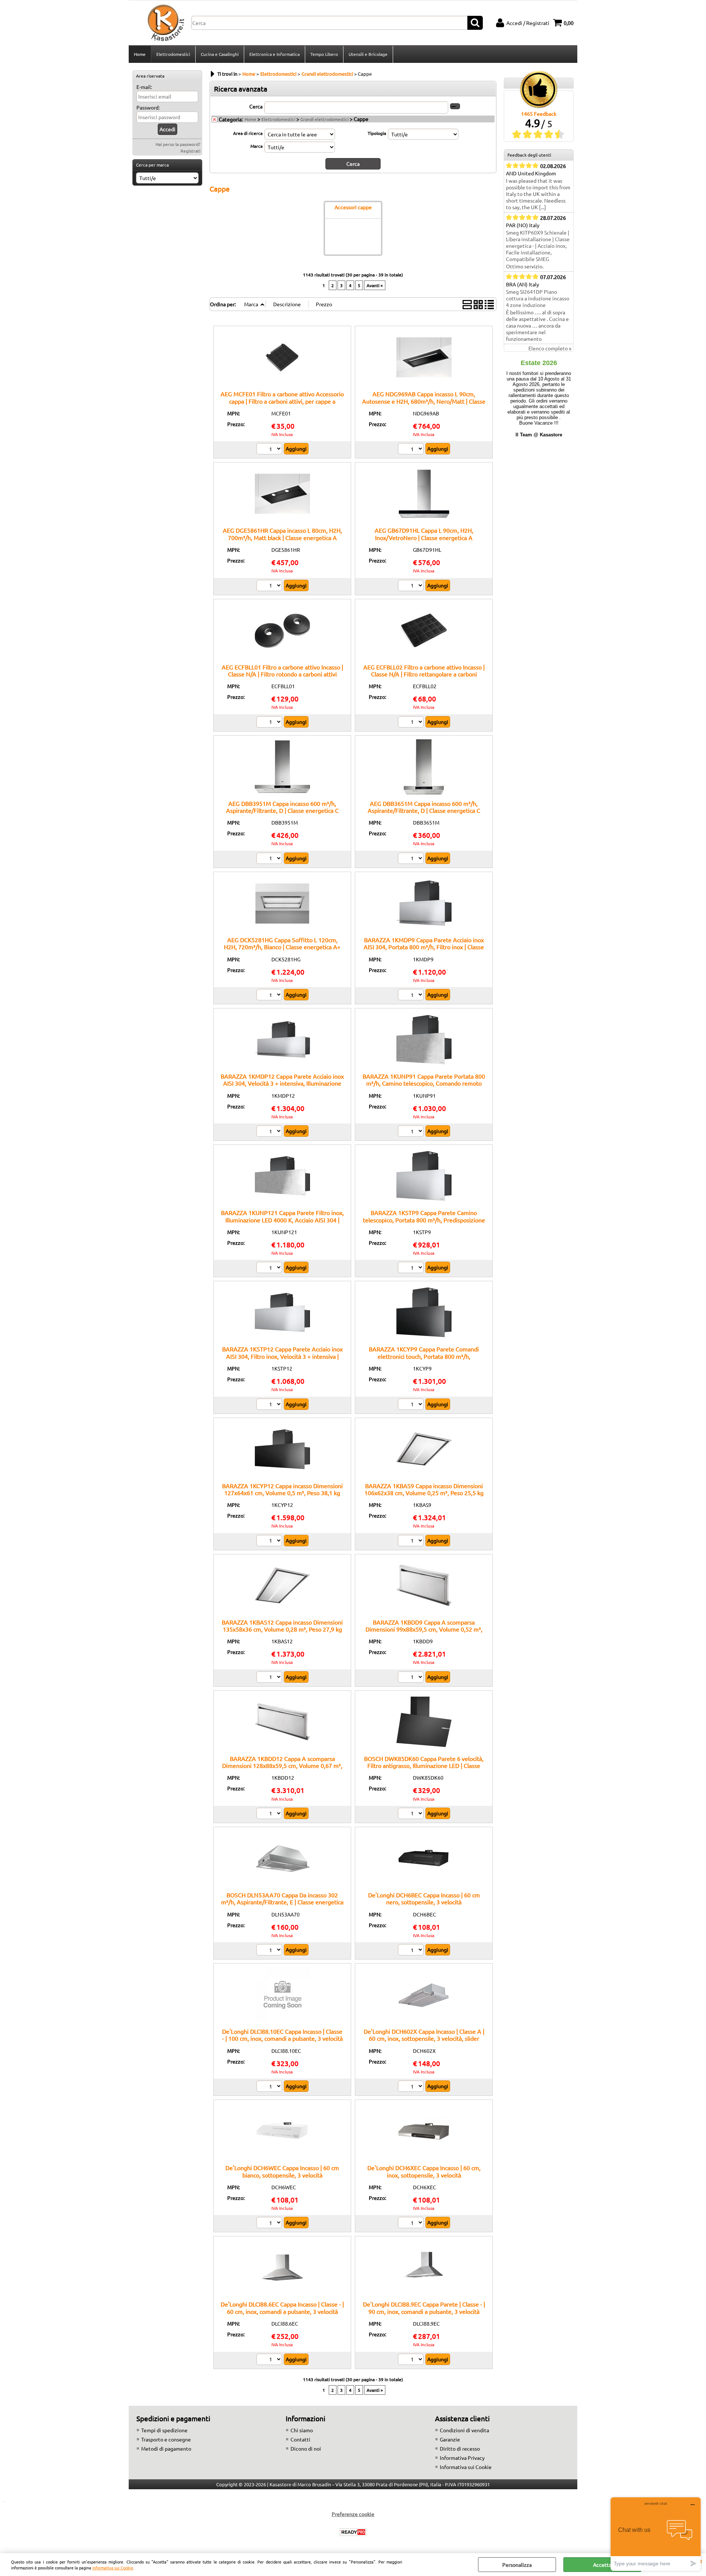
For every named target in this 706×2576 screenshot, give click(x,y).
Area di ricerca (248, 133)
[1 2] (412, 450)
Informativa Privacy (462, 2458)
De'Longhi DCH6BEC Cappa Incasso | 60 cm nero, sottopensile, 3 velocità (424, 1898)
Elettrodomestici (173, 54)
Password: (148, 107)
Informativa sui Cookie (113, 2568)
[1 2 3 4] (412, 1951)
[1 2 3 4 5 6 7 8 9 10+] (412, 1814)
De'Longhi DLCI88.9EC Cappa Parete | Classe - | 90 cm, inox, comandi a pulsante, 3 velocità (424, 2307)
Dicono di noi (306, 2448)
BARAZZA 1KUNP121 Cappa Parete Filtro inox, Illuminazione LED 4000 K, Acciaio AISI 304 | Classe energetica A (282, 1220)
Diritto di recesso (460, 2448)
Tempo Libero (324, 54)
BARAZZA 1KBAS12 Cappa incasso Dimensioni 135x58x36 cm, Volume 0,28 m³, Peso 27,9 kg (282, 1625)
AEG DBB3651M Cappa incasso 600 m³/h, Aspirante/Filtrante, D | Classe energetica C (424, 807)
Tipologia (377, 133)
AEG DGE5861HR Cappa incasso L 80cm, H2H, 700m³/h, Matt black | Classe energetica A (282, 534)
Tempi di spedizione (164, 2430)
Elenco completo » (550, 348)
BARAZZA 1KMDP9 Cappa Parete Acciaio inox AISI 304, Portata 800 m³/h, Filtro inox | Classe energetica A (424, 947)
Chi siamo (302, 2430)
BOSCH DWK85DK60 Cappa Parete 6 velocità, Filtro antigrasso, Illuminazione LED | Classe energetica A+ (424, 1766)
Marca (256, 146)
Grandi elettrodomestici (325, 119)
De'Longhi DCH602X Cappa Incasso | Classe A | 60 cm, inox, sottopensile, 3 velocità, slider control (424, 2038)
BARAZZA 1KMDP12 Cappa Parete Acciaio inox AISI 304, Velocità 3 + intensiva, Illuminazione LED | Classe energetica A (282, 1083)
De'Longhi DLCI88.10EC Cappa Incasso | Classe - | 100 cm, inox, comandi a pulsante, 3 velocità (282, 2035)
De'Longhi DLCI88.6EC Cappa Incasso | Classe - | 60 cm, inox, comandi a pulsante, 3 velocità (282, 2307)
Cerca (256, 106)
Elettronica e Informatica (274, 54)
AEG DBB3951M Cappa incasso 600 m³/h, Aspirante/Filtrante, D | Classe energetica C (282, 807)
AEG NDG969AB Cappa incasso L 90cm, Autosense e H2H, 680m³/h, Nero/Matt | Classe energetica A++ (424, 401)
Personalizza (517, 2565)
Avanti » (375, 285)
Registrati (190, 151)
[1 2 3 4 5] (412, 2360)
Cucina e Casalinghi (220, 54)
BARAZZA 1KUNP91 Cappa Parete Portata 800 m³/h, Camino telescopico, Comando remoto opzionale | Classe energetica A (424, 1083)
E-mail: (144, 87)
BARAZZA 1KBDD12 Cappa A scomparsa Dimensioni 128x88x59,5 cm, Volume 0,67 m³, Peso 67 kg (282, 1766)
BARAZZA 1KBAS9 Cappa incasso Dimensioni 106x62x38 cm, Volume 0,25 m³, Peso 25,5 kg (424, 1489)
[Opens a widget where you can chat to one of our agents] (656, 2534)
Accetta (602, 2565)
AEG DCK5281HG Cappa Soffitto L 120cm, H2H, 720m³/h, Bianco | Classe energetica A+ (282, 943)
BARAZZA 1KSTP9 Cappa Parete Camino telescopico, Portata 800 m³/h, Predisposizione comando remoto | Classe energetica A (424, 1220)
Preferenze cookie (353, 2514)
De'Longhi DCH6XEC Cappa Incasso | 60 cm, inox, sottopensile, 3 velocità (424, 2171)
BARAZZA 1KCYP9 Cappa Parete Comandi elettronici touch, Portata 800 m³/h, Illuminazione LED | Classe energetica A (424, 1356)
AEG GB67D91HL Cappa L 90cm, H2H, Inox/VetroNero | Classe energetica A (424, 534)
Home (140, 54)
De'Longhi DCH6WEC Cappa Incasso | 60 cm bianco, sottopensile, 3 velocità (282, 2171)
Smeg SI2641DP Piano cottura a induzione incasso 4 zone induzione (538, 298)
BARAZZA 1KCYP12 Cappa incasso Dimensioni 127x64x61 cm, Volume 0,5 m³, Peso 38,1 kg (282, 1489)
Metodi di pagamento (166, 2448)
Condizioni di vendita (464, 2430)
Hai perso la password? (178, 144)
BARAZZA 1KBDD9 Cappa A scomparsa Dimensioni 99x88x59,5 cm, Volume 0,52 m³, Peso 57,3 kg (424, 1629)
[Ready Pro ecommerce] (353, 2532)
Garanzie (450, 2439)
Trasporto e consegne (166, 2439)
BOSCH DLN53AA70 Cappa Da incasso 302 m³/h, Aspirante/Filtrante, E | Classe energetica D (282, 1902)
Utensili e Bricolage (368, 54)
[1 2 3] (270, 450)
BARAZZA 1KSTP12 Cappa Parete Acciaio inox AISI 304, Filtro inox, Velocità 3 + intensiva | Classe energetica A (282, 1356)
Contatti (300, 2439)
